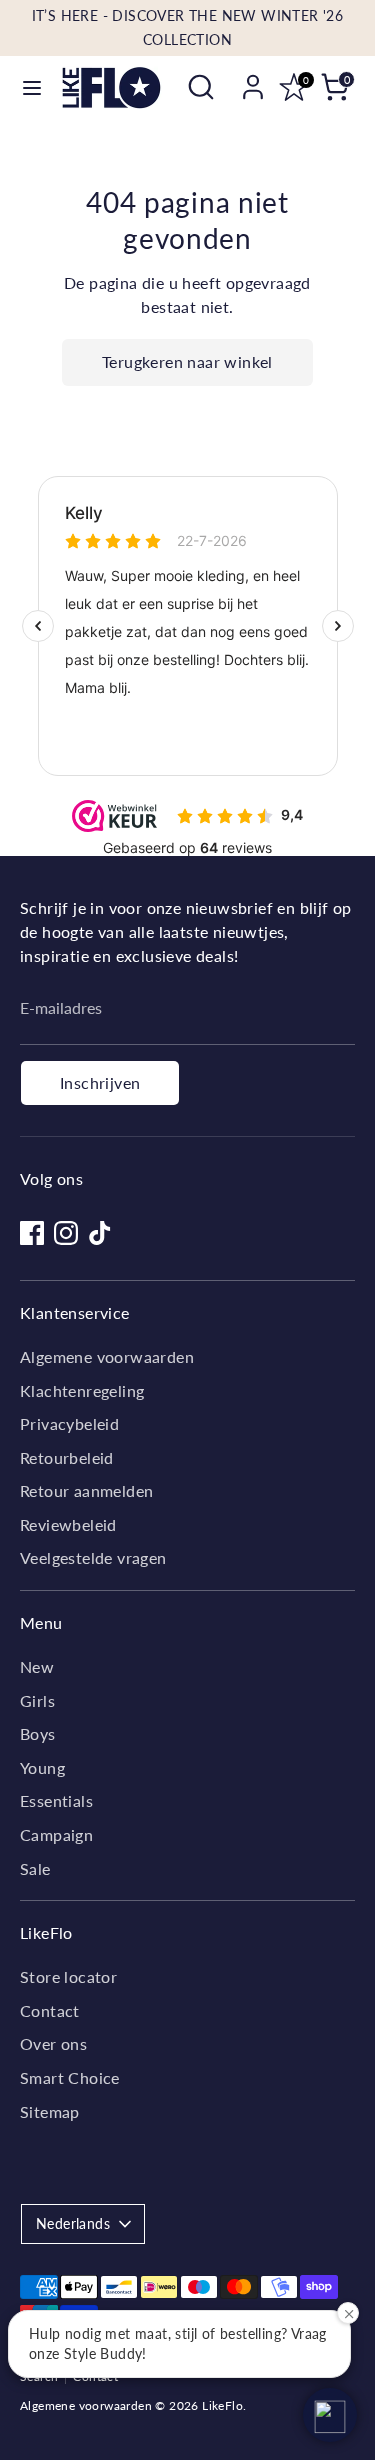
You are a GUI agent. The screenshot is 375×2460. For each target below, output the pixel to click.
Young (42, 1767)
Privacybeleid (69, 1423)
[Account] (253, 78)
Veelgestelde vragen (93, 1557)
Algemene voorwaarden (107, 1356)
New (37, 1666)
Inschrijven (100, 1082)
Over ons (53, 2043)
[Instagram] (66, 1233)
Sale (35, 1868)
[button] (330, 2415)
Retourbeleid (67, 1457)
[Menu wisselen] (32, 87)
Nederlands (73, 2223)
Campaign (56, 1834)
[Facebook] (32, 1233)
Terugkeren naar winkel (187, 361)
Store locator (68, 1976)
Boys (38, 1733)
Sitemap (50, 2111)
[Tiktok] (100, 1233)
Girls (37, 1700)
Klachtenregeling (82, 1390)
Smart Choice (70, 2077)
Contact (50, 2010)
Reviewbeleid (68, 1524)
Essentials (56, 1800)
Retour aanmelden (86, 1490)
